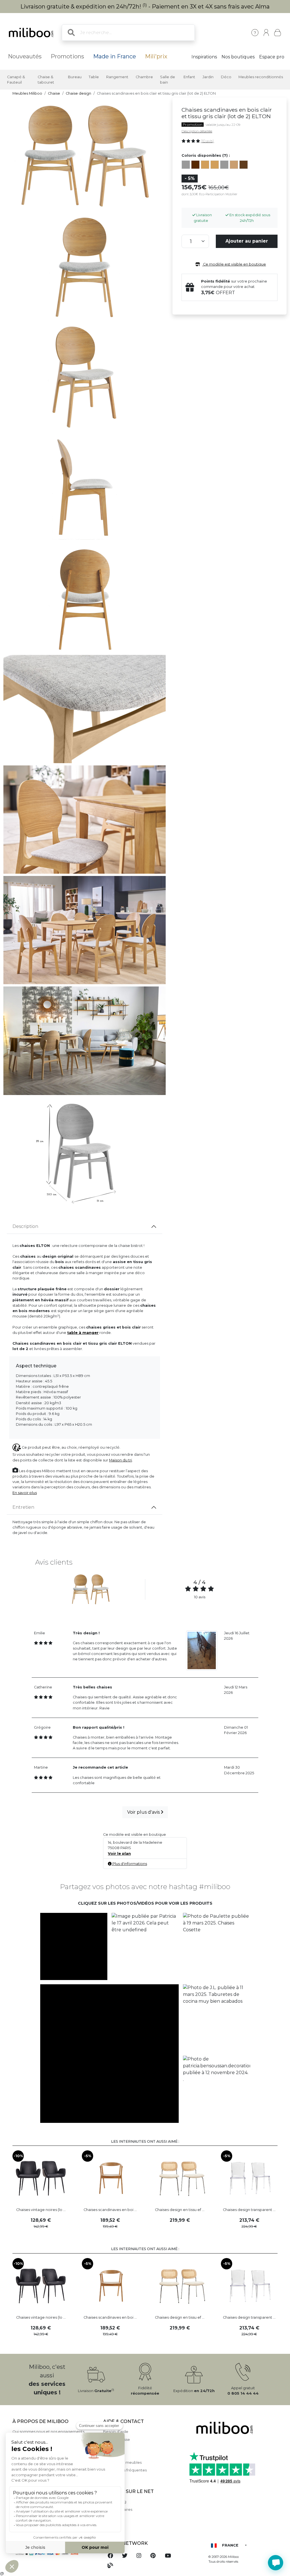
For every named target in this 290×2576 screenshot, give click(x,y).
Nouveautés (25, 56)
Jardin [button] (208, 77)
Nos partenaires (118, 2510)
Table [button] (94, 77)
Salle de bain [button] (168, 80)
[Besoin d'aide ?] (276, 2563)
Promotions (67, 56)
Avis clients (113, 2447)
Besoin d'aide (116, 2432)
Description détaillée (197, 131)
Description (25, 1226)
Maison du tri (121, 1460)
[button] (74, 1947)
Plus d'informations (129, 1864)
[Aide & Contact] (255, 33)
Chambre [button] (144, 77)
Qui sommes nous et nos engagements (48, 2432)
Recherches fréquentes (125, 2470)
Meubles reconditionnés (261, 77)
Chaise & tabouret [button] (46, 80)
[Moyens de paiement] (54, 2553)
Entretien (23, 1507)
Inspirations (204, 57)
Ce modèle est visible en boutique (234, 264)
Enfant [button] (189, 77)
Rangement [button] (117, 77)
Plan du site (114, 2455)
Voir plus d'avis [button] (144, 1812)
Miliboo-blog (115, 2502)
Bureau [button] (75, 77)
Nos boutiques (238, 57)
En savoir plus (25, 1493)
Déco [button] (226, 77)
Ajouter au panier (247, 241)
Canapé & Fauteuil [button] (16, 80)
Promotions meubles (122, 2463)
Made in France (115, 56)
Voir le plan (119, 1854)
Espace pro (272, 57)
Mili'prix (156, 56)
